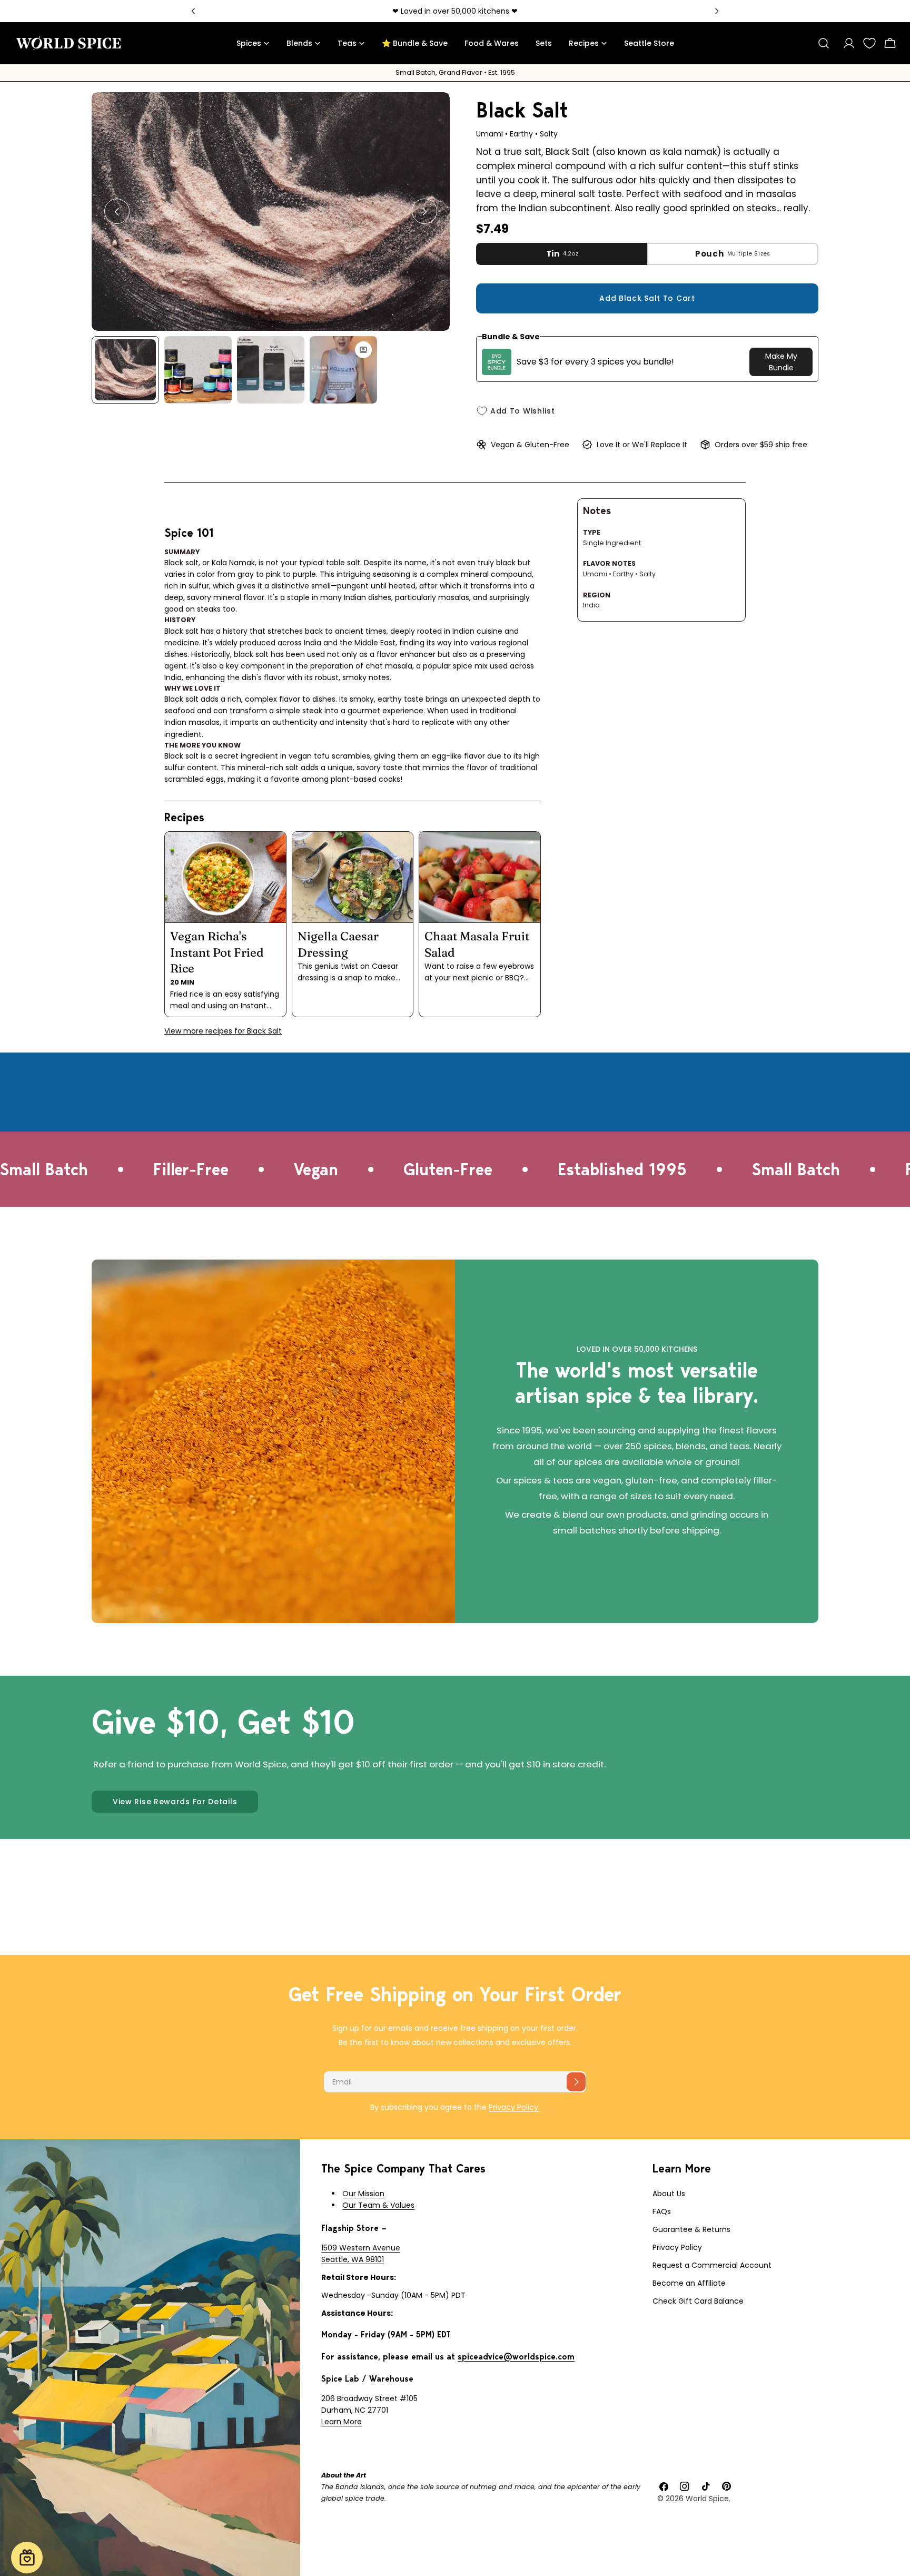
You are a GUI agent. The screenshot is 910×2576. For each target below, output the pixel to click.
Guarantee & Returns (691, 2229)
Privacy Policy (677, 2247)
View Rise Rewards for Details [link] (175, 1802)
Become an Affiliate (689, 2283)
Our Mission (363, 2194)
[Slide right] (424, 212)
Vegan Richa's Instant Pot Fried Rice (217, 952)
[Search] (824, 43)
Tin (562, 254)
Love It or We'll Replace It (642, 445)
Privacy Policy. (514, 2107)
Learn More (342, 2422)
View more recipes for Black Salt (223, 1031)
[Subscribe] (576, 2082)
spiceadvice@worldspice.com (516, 2357)
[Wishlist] (869, 43)
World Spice (707, 2499)
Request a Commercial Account (712, 2265)
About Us (669, 2194)
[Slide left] (117, 212)
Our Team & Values (378, 2205)
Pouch (733, 254)
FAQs (662, 2211)
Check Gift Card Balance (698, 2301)
